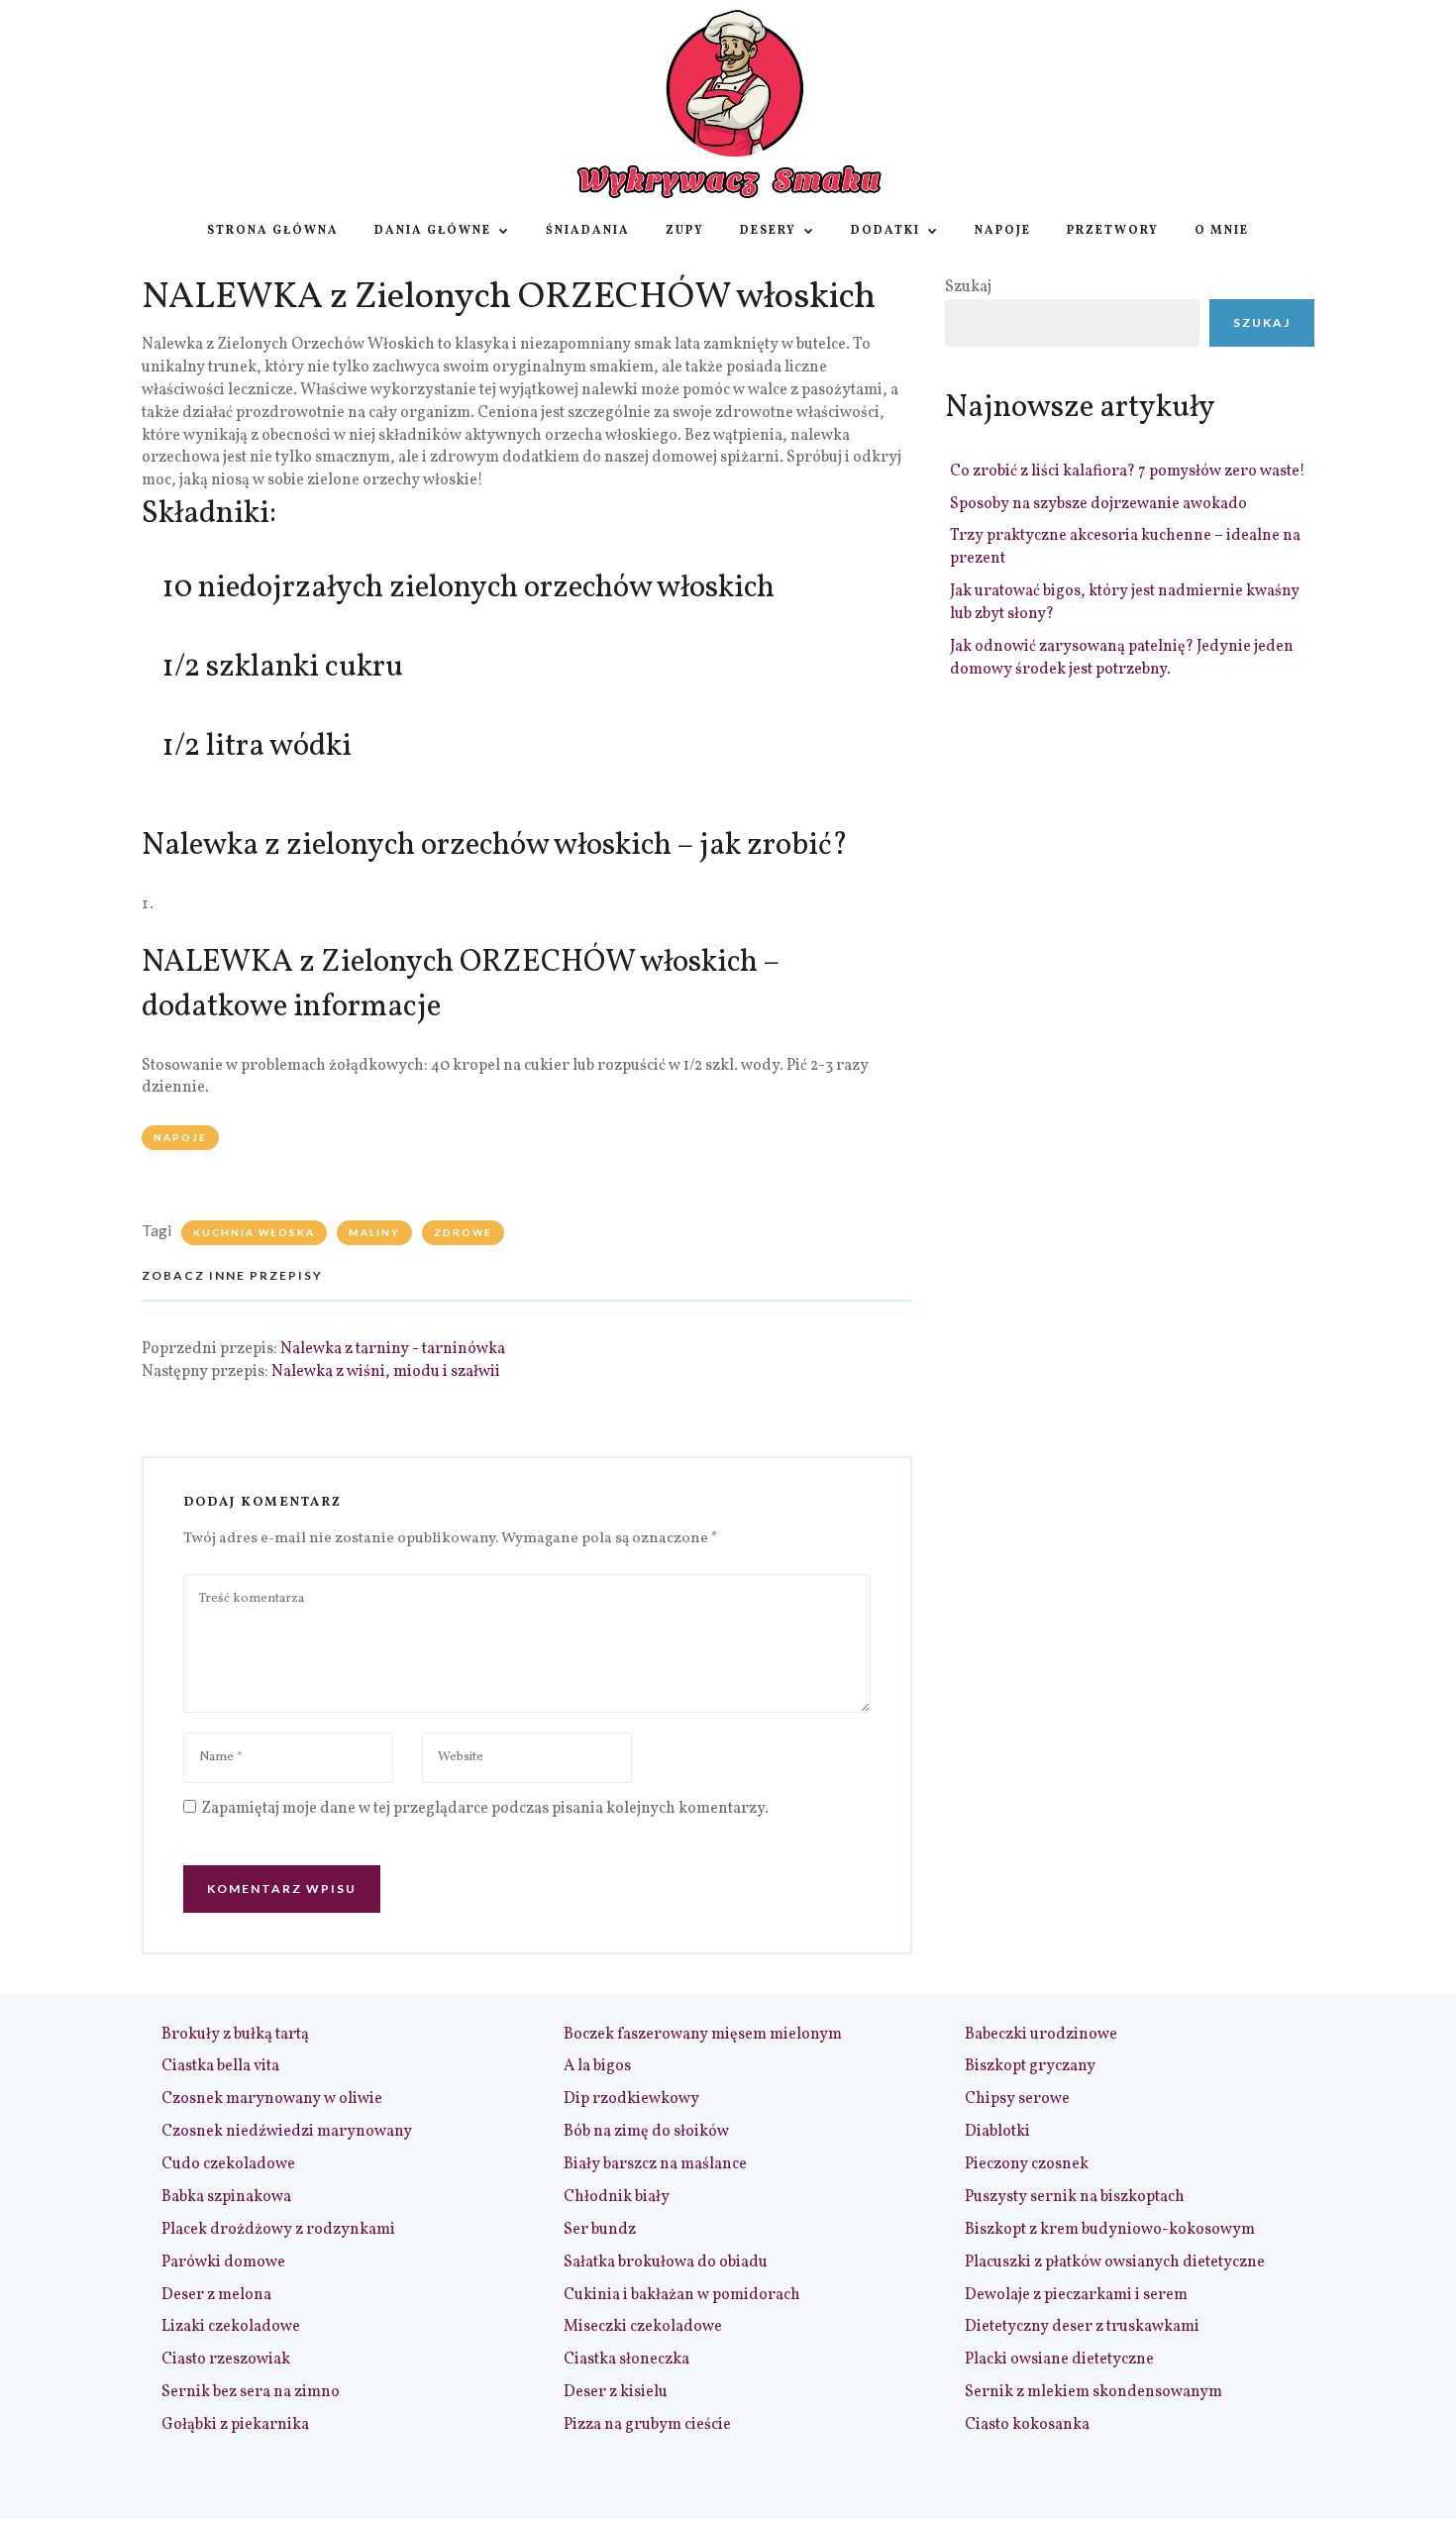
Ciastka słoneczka (626, 2360)
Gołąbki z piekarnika (235, 2425)
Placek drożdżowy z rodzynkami (278, 2230)
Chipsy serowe (1017, 2099)
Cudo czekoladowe (228, 2164)
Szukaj (968, 287)
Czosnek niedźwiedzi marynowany (287, 2132)
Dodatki (885, 231)
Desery (768, 231)
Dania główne (433, 231)
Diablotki (997, 2132)
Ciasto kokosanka (1027, 2425)
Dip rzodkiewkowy (631, 2099)
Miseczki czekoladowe (643, 2327)
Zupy (685, 231)
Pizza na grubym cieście (647, 2425)
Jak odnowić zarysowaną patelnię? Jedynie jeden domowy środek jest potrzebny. (1122, 658)
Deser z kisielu (616, 2392)
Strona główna (273, 231)
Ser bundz (600, 2230)
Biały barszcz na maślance (655, 2164)
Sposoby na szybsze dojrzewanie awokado (1098, 504)
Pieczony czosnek (1027, 2164)
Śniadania (588, 231)
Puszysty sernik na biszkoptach (1075, 2197)
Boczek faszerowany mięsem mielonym (703, 2035)
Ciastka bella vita (220, 2066)
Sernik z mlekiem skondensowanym (1093, 2392)
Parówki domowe (223, 2262)
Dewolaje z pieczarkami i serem (1076, 2295)
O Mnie (1222, 231)
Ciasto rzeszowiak (226, 2360)
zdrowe (463, 1232)
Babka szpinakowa (226, 2197)
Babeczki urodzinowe (1041, 2035)
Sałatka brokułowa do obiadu (666, 2262)
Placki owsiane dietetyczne (1059, 2360)
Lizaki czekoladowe (231, 2327)
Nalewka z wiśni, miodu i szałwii (386, 1372)
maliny (374, 1232)
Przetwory (1113, 231)
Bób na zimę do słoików (646, 2132)
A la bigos (597, 2066)
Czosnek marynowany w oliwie (272, 2099)
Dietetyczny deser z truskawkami (1082, 2327)
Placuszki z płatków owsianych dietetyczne (1115, 2262)
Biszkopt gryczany (1030, 2066)
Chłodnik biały (617, 2197)
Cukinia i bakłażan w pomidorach (682, 2295)
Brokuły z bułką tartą (235, 2035)
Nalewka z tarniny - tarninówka (393, 1349)
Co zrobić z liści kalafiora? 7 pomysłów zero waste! (1128, 472)
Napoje (1003, 231)
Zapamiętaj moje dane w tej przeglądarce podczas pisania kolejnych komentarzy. (485, 1809)
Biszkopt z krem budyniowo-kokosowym (1110, 2230)
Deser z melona (216, 2295)
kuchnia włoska (254, 1232)
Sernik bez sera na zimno (251, 2392)
